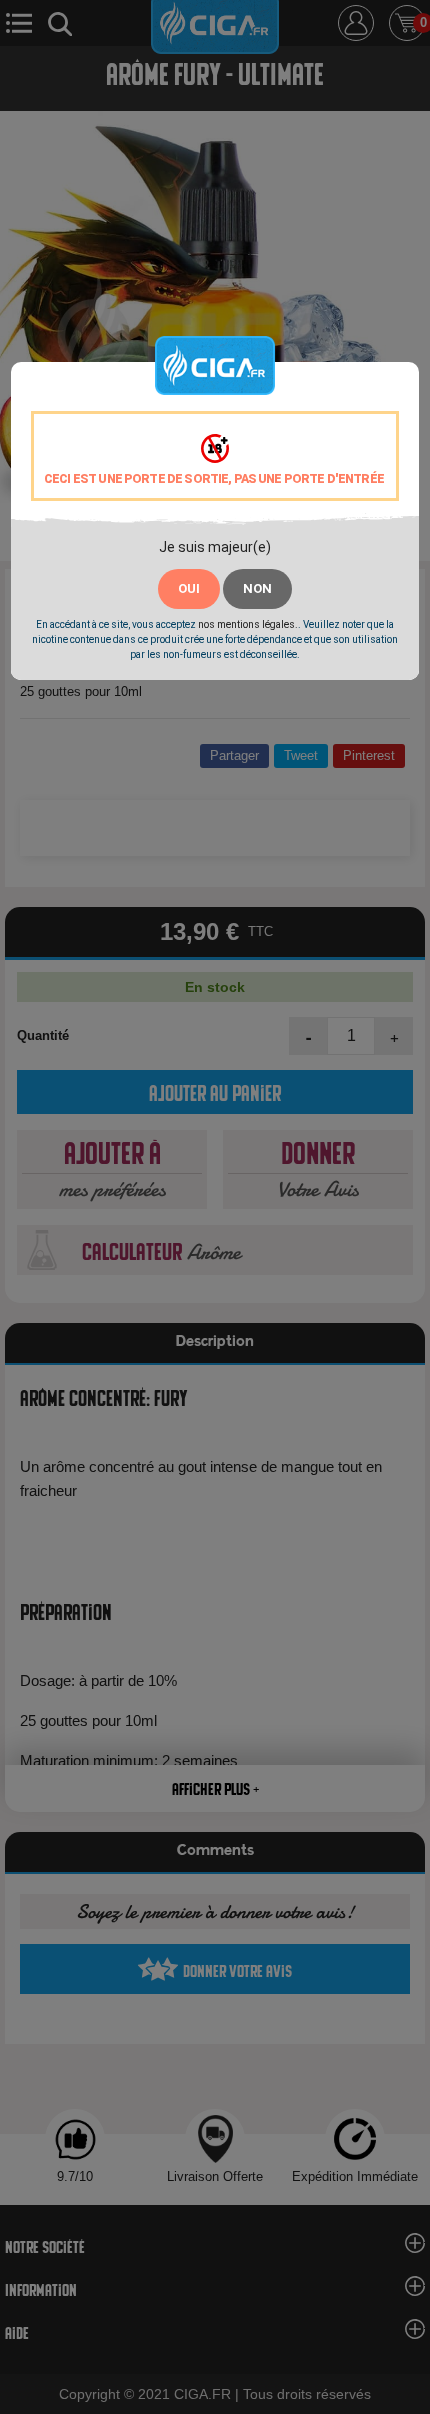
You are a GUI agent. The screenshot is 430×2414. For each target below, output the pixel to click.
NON (257, 588)
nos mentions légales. (248, 624)
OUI (189, 588)
